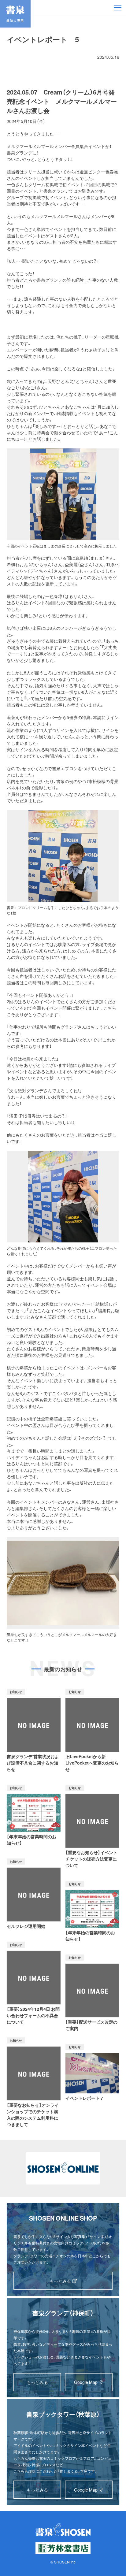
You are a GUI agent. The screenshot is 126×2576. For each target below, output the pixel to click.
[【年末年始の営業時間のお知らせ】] (34, 1815)
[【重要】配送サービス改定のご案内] (92, 1993)
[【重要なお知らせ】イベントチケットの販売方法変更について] (92, 1827)
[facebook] (28, 57)
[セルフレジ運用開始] (34, 1894)
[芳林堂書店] (63, 2548)
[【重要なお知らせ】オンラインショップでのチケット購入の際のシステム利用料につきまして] (34, 2082)
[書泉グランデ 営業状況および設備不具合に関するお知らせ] (34, 1731)
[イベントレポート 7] (92, 2073)
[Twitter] (13, 57)
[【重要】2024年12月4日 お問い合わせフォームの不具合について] (34, 1984)
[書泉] (63, 2530)
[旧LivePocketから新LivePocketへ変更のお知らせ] (92, 1731)
